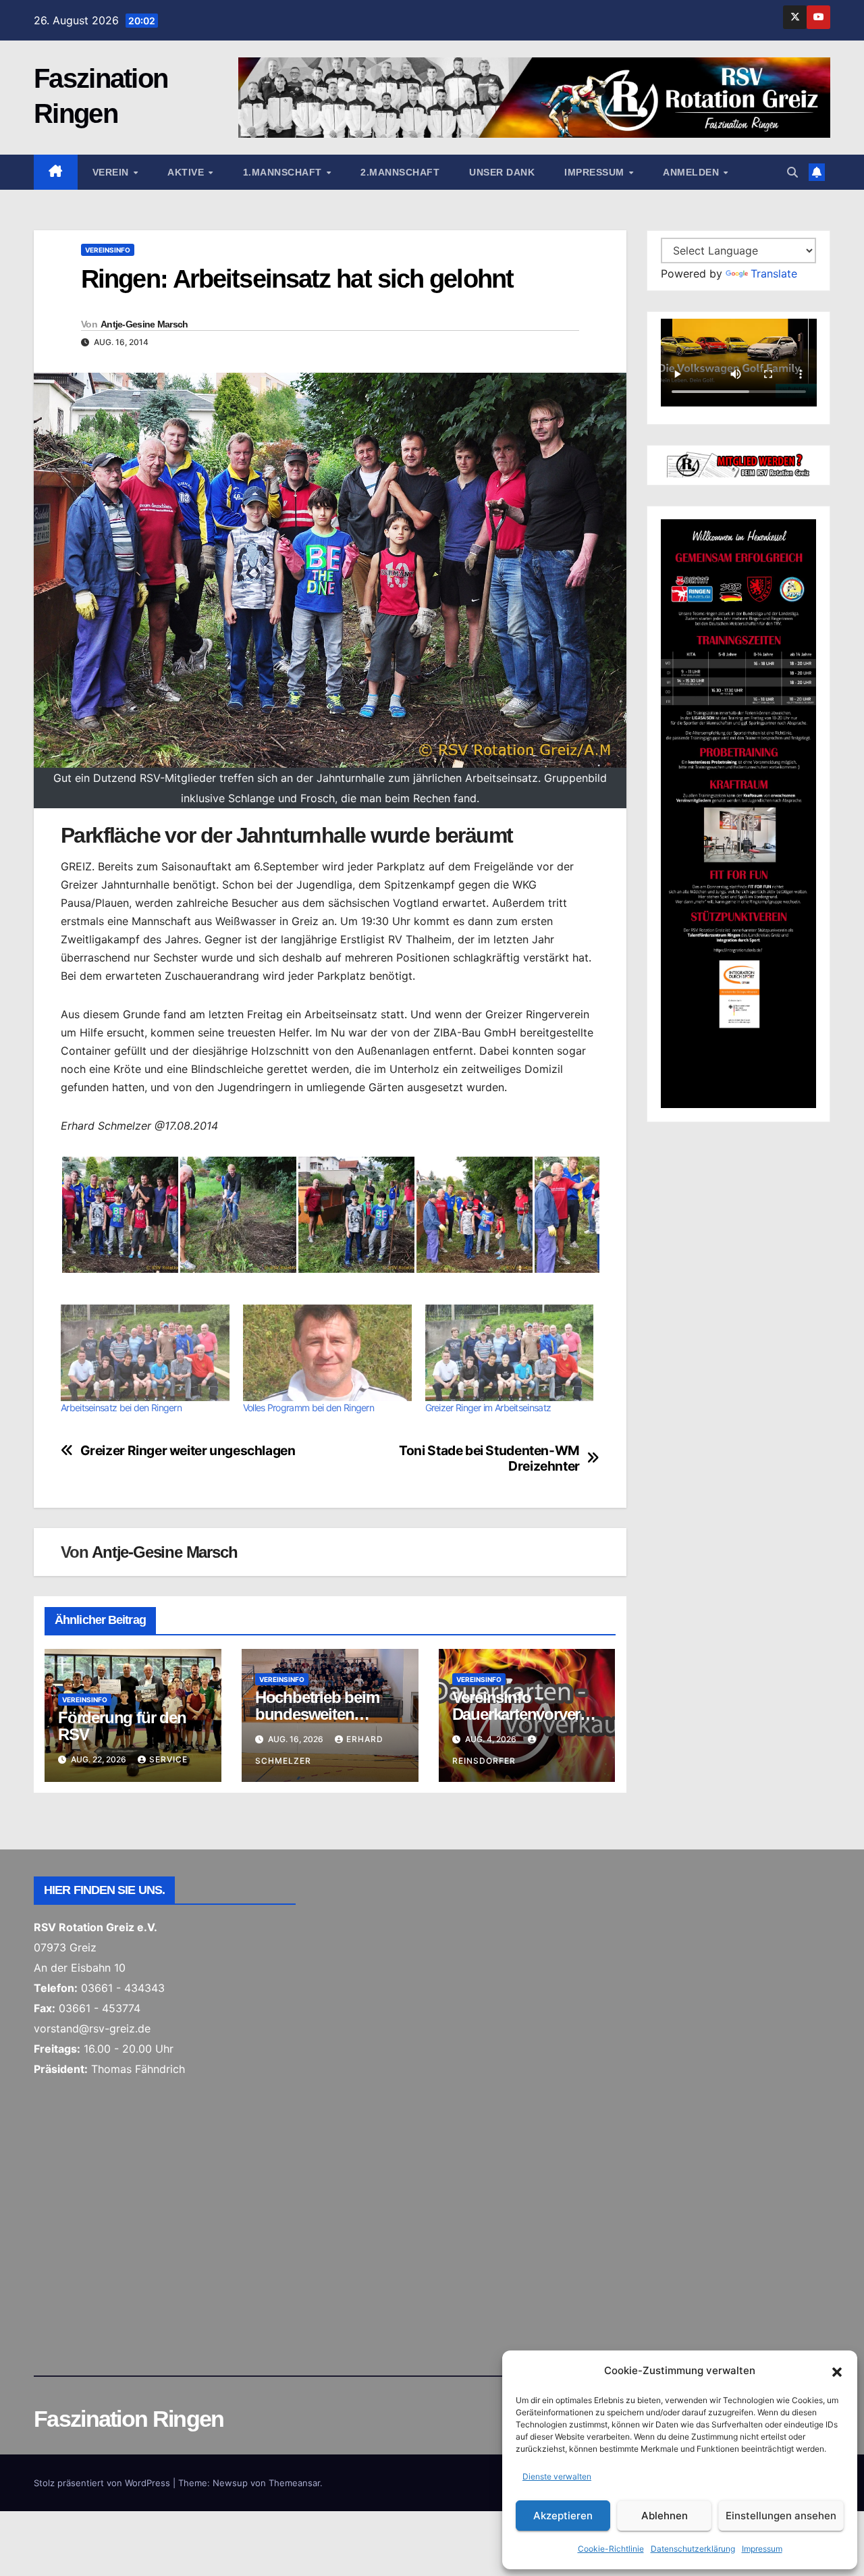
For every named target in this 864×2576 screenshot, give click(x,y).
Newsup (230, 2483)
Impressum (762, 2549)
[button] (837, 2371)
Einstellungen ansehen (781, 2516)
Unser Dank (502, 172)
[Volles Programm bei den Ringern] (327, 1353)
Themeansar (294, 2483)
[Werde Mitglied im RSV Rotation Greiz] (739, 464)
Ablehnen (665, 2516)
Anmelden (693, 172)
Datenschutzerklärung (693, 2549)
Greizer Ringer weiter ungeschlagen (188, 1451)
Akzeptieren (563, 2516)
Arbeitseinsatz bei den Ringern (121, 1408)
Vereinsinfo (108, 250)
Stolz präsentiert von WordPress (103, 2483)
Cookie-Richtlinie (611, 2549)
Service (168, 1759)
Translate (774, 273)
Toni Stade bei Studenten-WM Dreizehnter (489, 1458)
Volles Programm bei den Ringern (308, 1408)
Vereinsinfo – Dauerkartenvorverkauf (524, 1714)
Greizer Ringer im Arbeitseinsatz (488, 1408)
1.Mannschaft (284, 172)
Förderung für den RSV (122, 1726)
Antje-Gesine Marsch (144, 324)
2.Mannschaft (400, 172)
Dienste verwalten (557, 2476)
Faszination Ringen (129, 2419)
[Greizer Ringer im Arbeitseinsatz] (510, 1353)
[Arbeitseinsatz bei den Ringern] (145, 1353)
